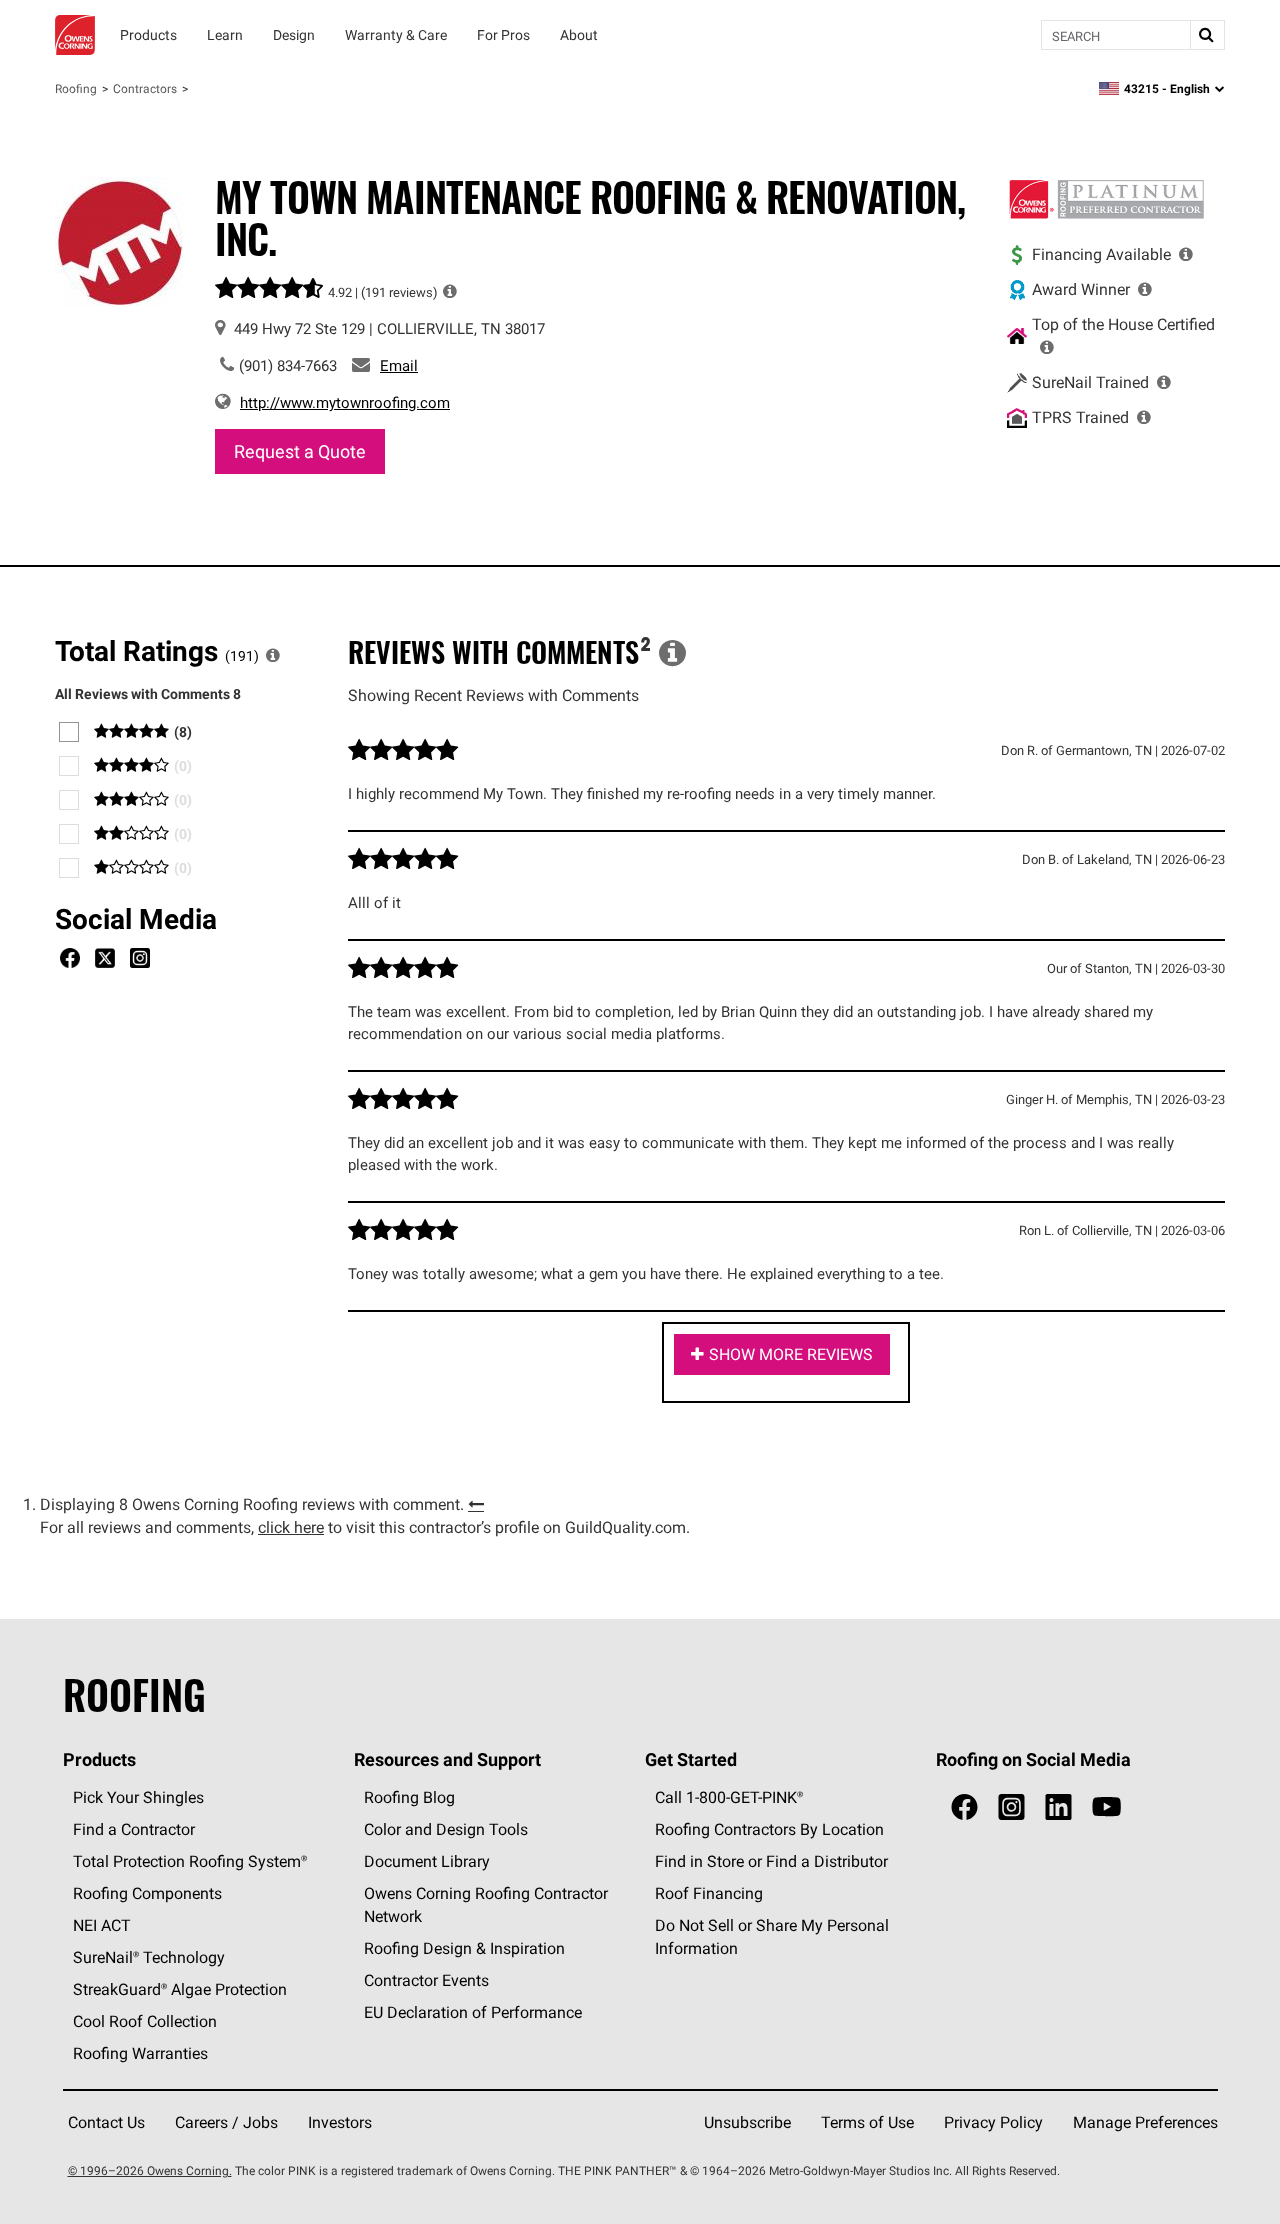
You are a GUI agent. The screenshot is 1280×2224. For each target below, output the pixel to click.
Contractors (145, 88)
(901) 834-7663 (288, 365)
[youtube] (1106, 1807)
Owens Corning (75, 35)
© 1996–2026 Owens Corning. (150, 2170)
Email (399, 365)
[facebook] (964, 1807)
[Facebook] (70, 961)
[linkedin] (1058, 1807)
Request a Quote (300, 451)
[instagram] (1011, 1807)
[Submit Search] (1207, 35)
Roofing (76, 88)
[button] (450, 291)
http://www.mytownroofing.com (345, 402)
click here (291, 1527)
